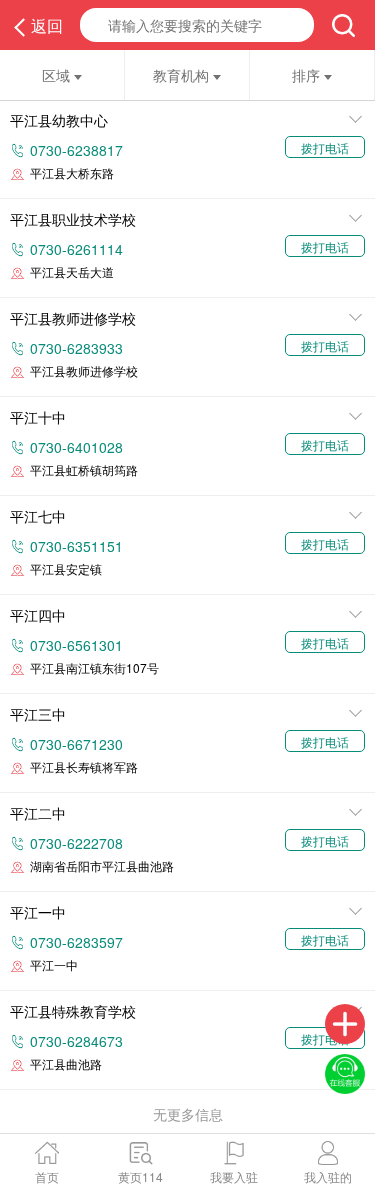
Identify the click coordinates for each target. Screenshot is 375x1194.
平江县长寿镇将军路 (84, 766)
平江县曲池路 (66, 1063)
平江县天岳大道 (72, 271)
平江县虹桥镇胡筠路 (84, 469)
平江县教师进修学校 (84, 370)
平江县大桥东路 (72, 172)
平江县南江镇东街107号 (94, 667)
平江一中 (54, 964)
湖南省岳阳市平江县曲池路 (102, 865)
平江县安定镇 (66, 568)
